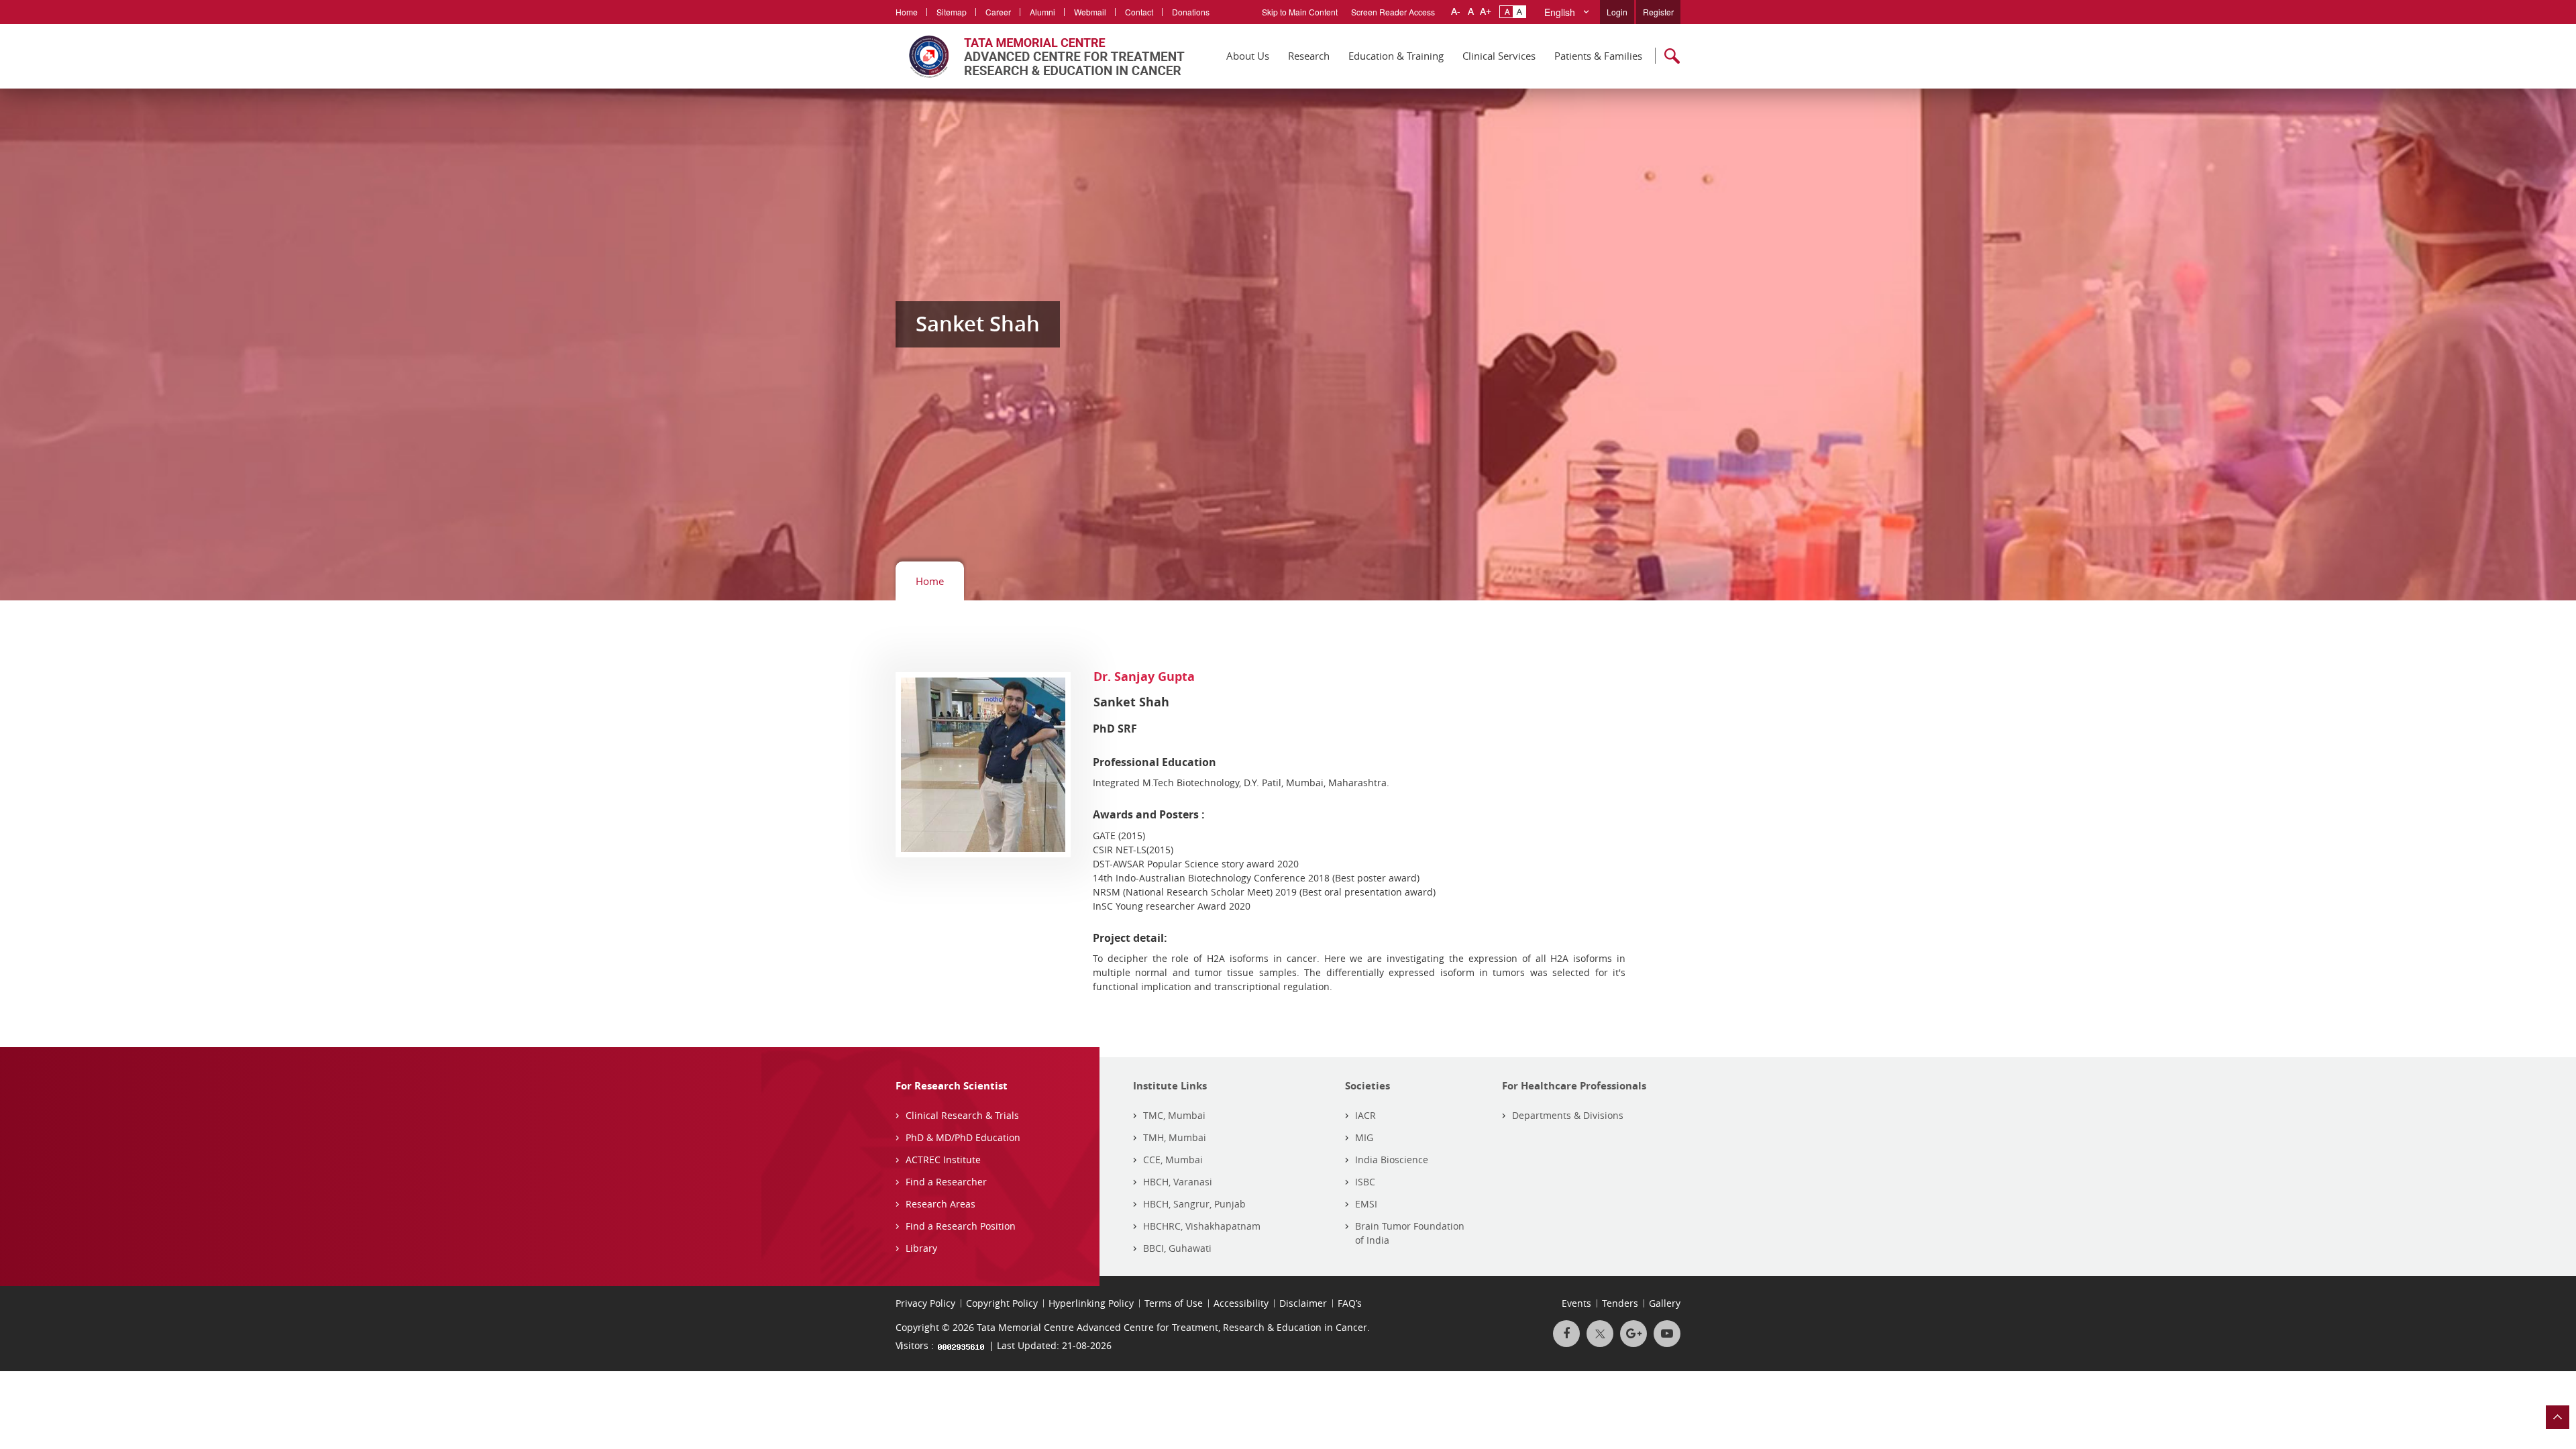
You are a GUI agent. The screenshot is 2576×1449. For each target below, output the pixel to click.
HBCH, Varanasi (1178, 1182)
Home (907, 12)
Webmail (1090, 12)
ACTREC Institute (943, 1160)
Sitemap (952, 12)
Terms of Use (1174, 1303)
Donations (1191, 12)
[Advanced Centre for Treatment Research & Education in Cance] (1040, 56)
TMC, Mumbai (1174, 1115)
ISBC (1365, 1182)
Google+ (1633, 1334)
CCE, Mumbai (1173, 1160)
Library (921, 1248)
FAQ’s (1350, 1303)
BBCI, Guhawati (1177, 1248)
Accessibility (1241, 1303)
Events (1576, 1303)
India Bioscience (1392, 1160)
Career (998, 12)
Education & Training (1396, 56)
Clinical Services (1499, 56)
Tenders (1620, 1303)
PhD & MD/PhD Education (963, 1137)
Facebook (1566, 1334)
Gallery (1665, 1303)
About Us (1248, 56)
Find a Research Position (961, 1226)
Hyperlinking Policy (1091, 1303)
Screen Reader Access (1393, 12)
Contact (1139, 12)
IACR (1365, 1115)
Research (1309, 56)
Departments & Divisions (1568, 1115)
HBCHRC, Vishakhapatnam (1202, 1226)
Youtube (1667, 1334)
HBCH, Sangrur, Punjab (1194, 1204)
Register (1658, 12)
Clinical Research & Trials (962, 1115)
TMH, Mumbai (1175, 1137)
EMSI (1366, 1204)
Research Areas (941, 1204)
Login (1617, 12)
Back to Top (2558, 1417)
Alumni (1042, 12)
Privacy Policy (925, 1303)
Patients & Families (1598, 56)
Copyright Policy (1002, 1303)
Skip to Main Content (1300, 12)
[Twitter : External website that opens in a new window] (1600, 1334)
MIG (1364, 1137)
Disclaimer (1303, 1303)
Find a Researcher (946, 1182)
